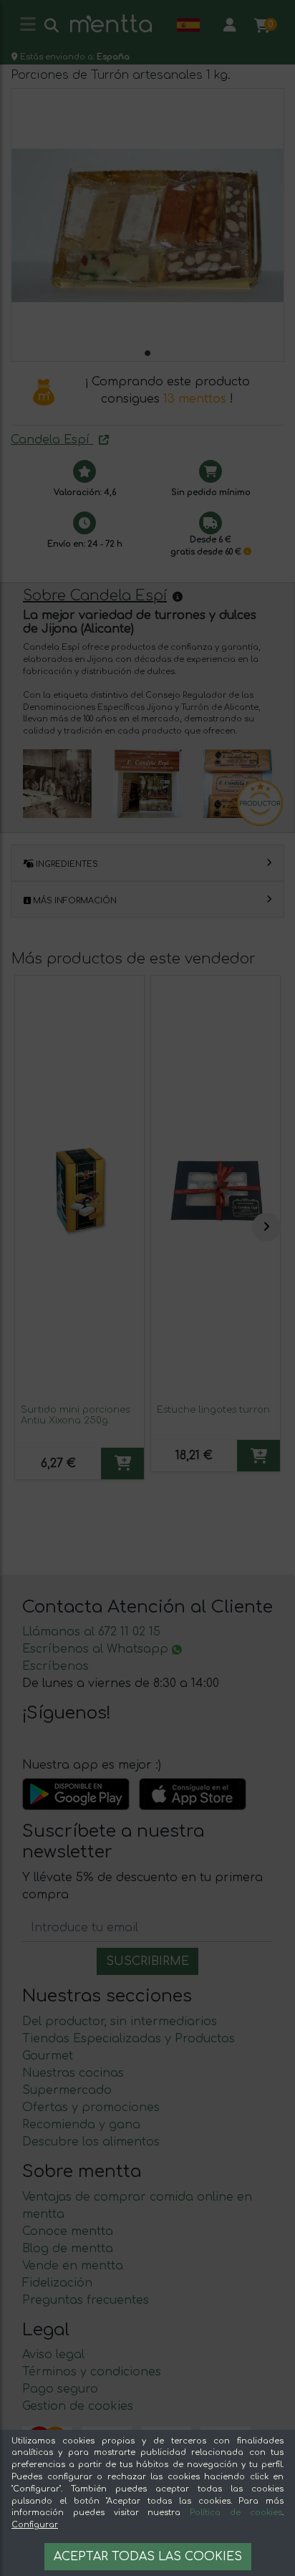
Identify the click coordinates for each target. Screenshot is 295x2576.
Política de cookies (236, 2513)
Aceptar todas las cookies (148, 2557)
